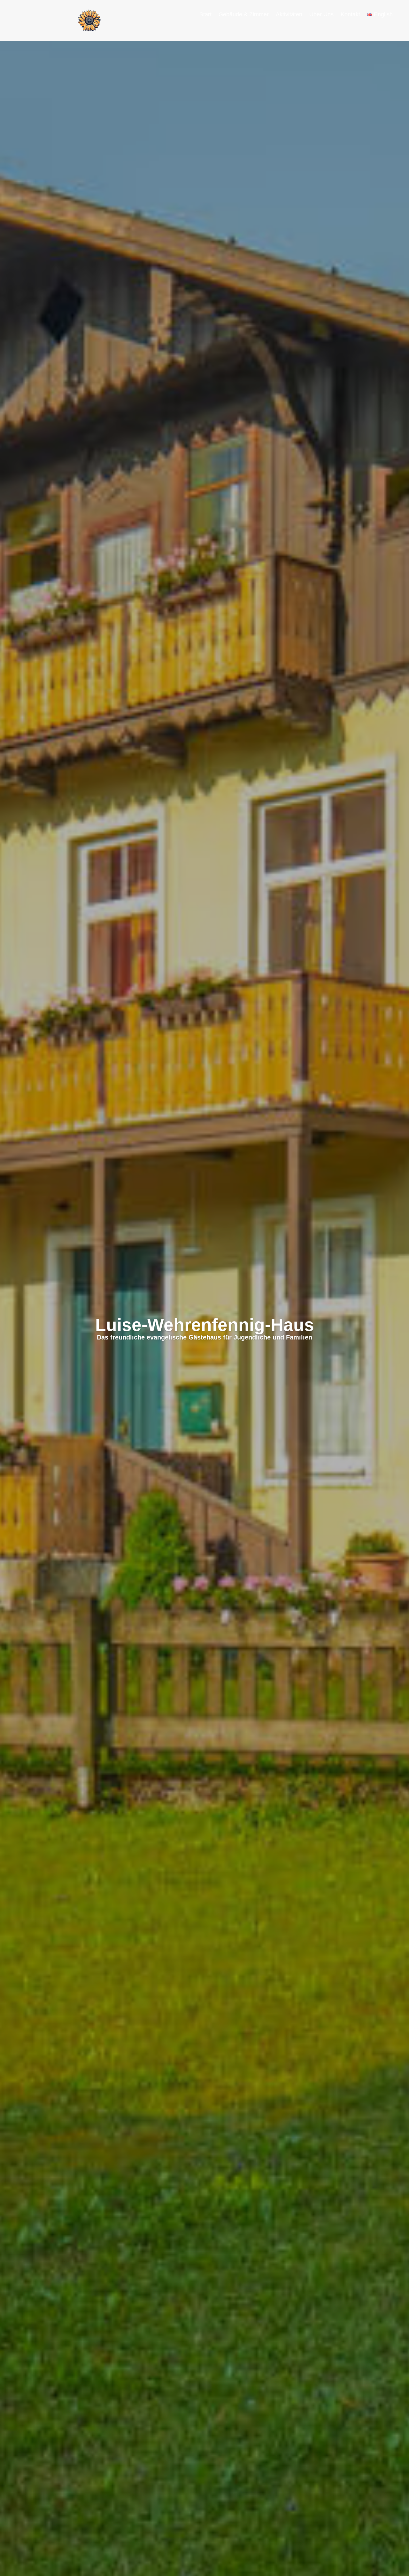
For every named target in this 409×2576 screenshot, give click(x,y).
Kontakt (350, 15)
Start (205, 15)
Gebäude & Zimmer (244, 15)
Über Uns (321, 15)
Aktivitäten (289, 15)
